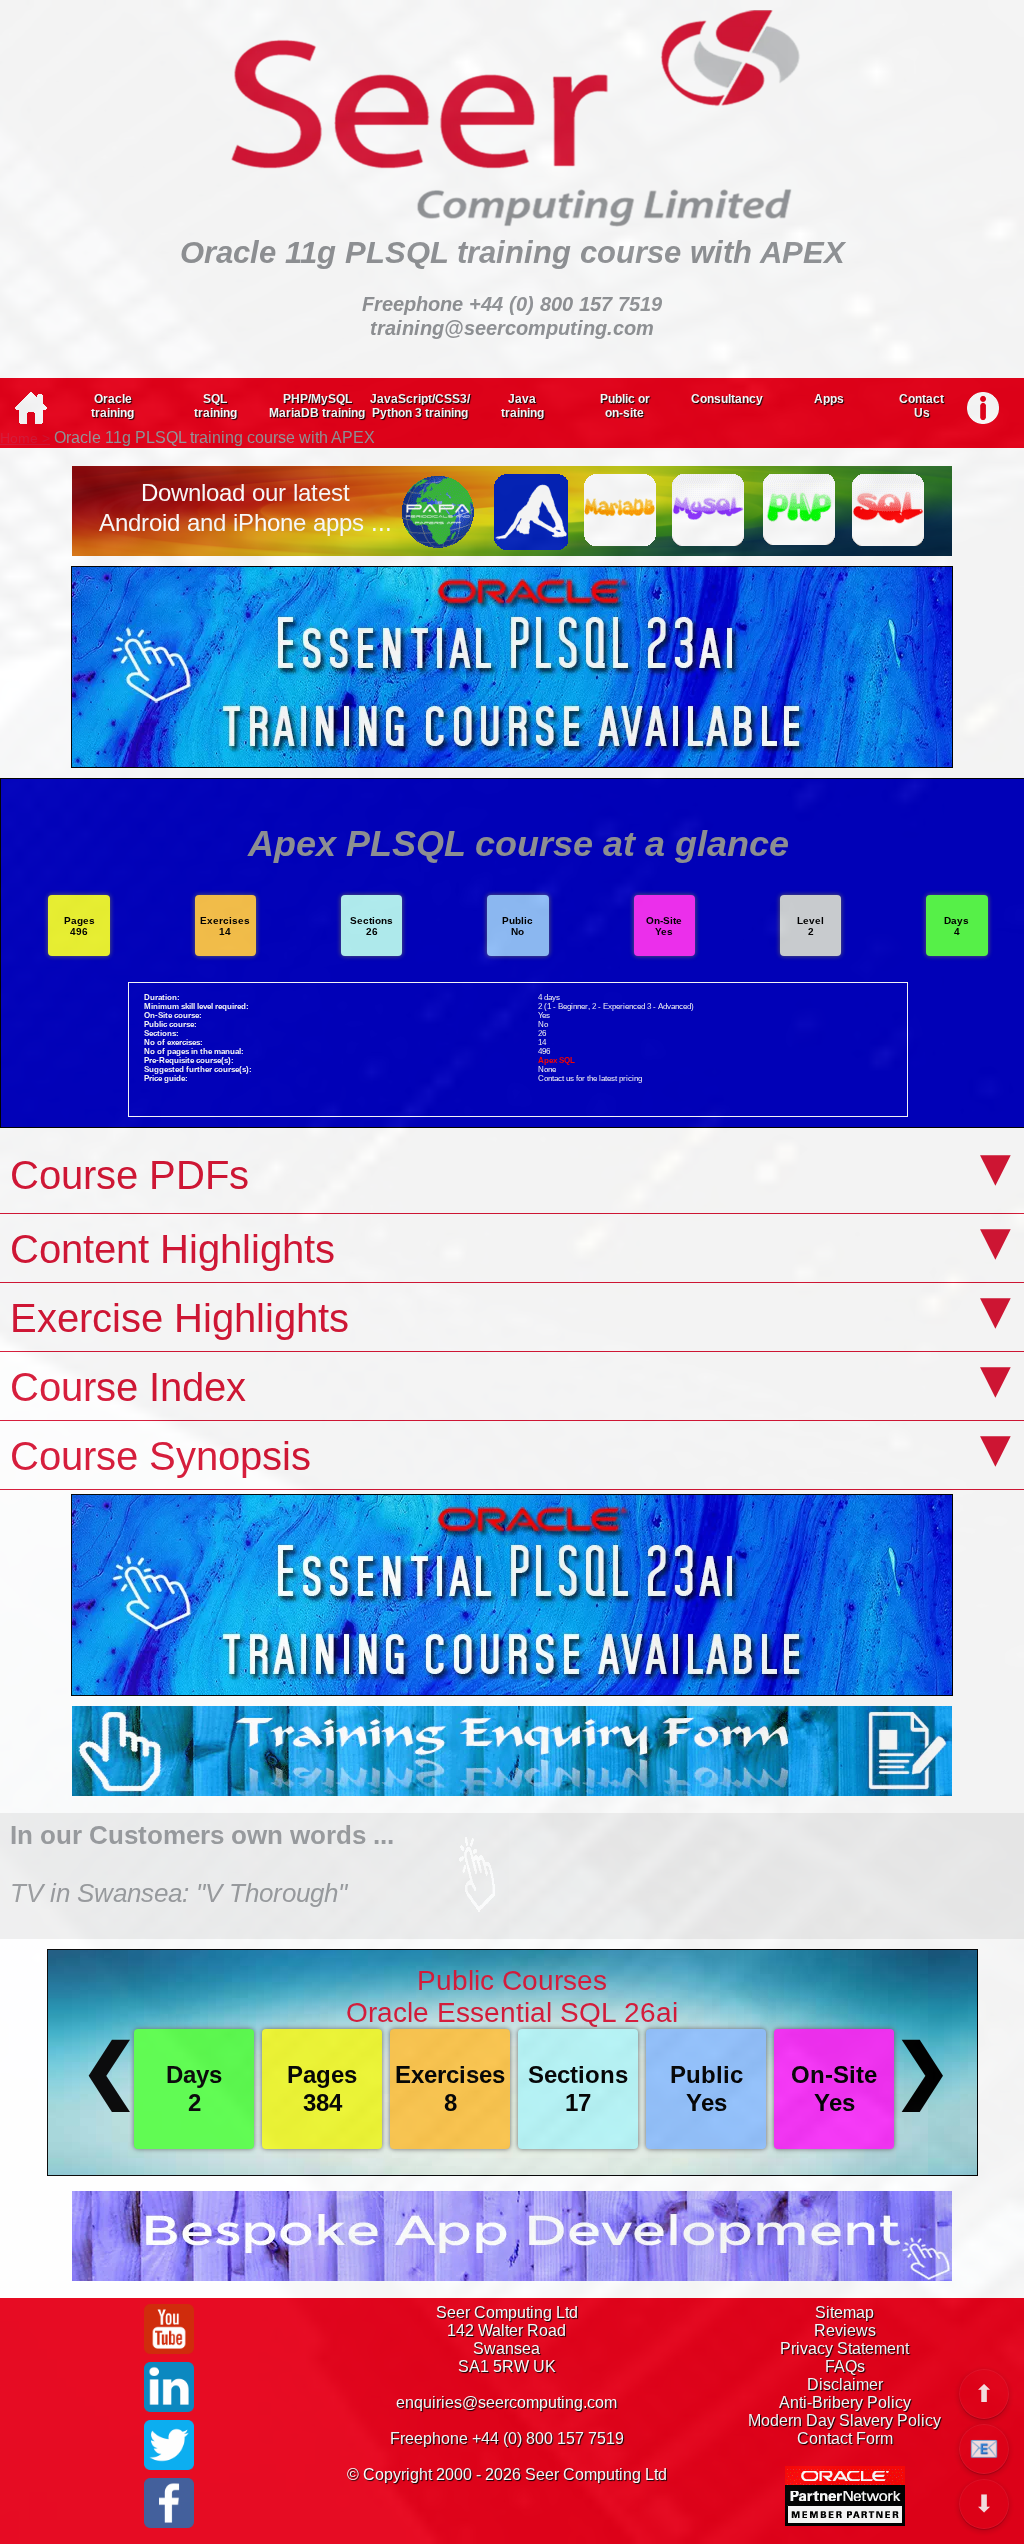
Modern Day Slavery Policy (844, 2420)
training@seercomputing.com (512, 327)
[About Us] (982, 403)
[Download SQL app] (890, 540)
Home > (25, 438)
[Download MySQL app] (710, 540)
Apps (829, 399)
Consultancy (727, 399)
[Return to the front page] (31, 420)
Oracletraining (112, 406)
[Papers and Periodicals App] (440, 540)
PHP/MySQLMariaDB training (317, 406)
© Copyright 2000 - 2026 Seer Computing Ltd (507, 2474)
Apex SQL (556, 1060)
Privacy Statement (844, 2348)
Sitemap (844, 2312)
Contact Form (845, 2438)
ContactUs (921, 406)
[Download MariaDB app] (620, 536)
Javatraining (522, 406)
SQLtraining (215, 406)
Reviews (845, 2330)
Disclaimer (845, 2384)
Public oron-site (625, 406)
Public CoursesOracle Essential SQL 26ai (512, 1996)
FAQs (845, 2366)
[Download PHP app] (800, 540)
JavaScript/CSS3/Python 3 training (420, 406)
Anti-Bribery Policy (845, 2402)
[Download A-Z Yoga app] (530, 540)
